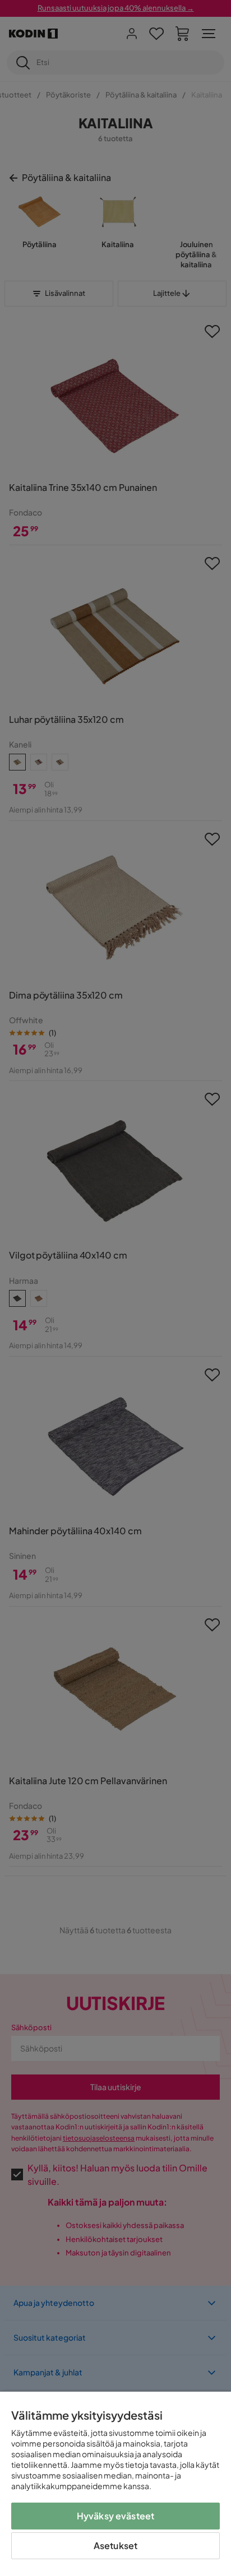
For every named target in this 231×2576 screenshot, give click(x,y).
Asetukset (115, 2545)
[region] (115, 2484)
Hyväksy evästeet (116, 2516)
